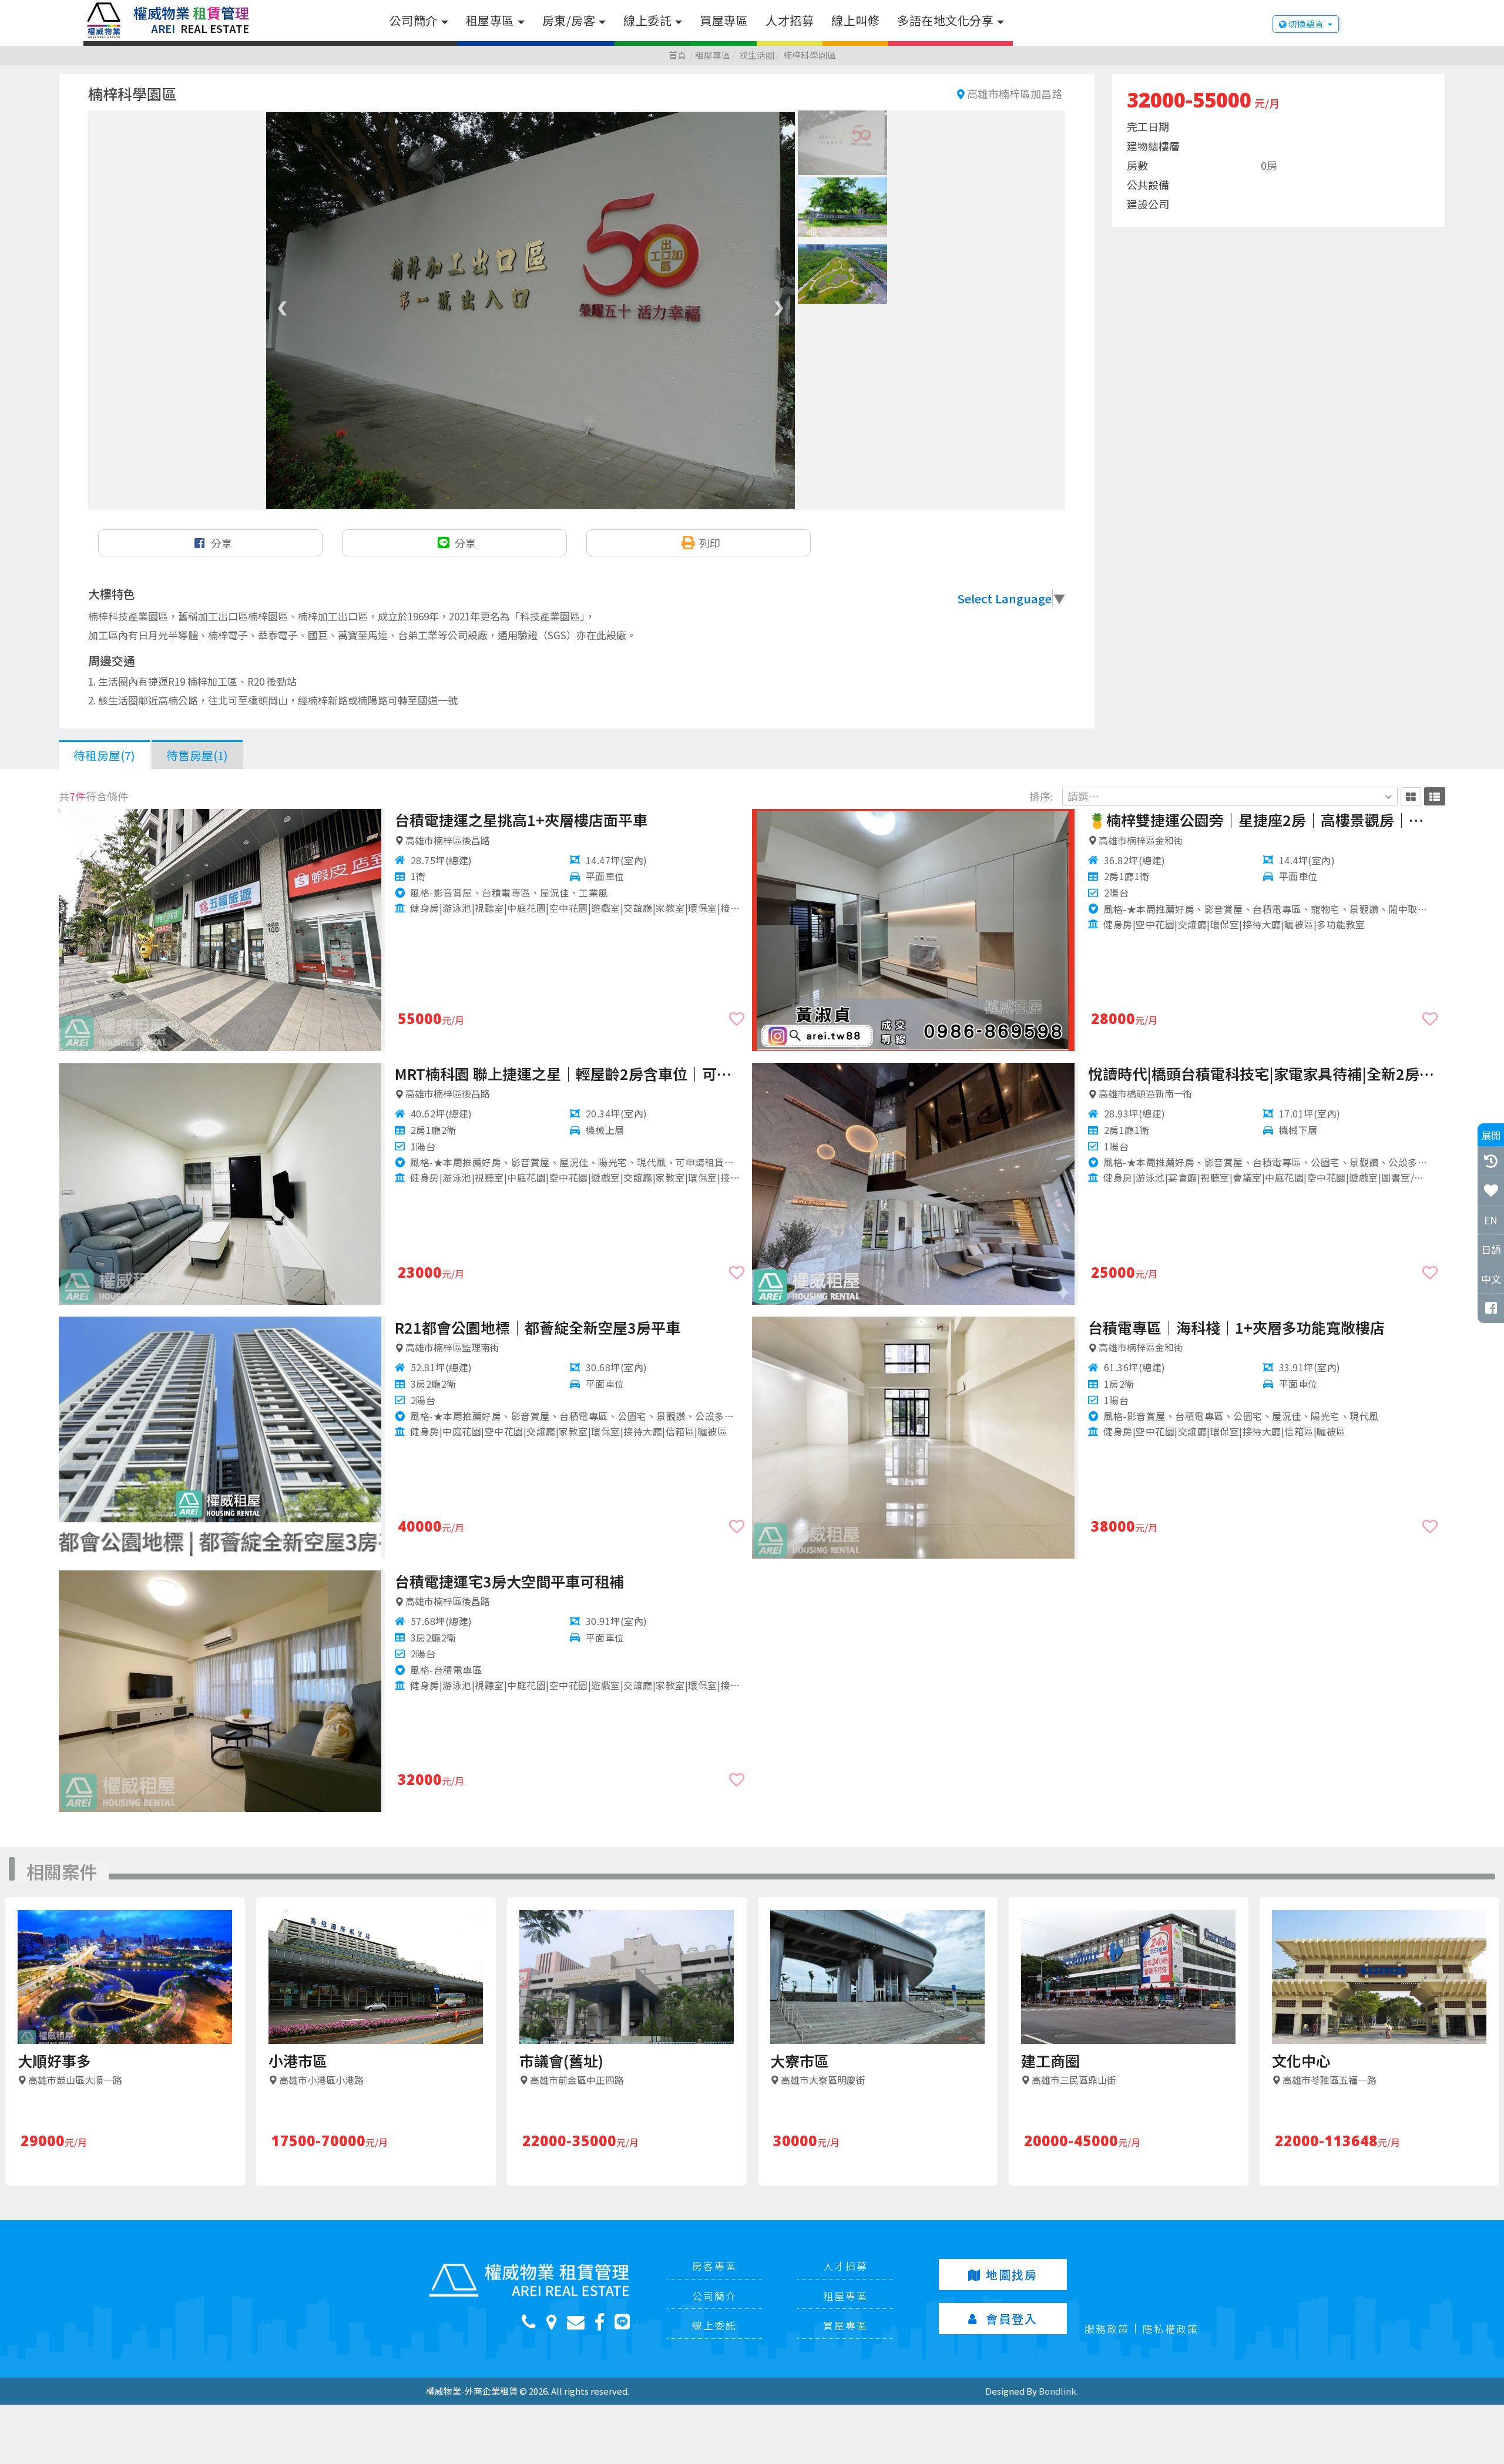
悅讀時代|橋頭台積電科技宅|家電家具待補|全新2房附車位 (1263, 1073)
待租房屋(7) (104, 755)
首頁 (677, 55)
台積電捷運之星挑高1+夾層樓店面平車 (521, 820)
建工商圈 (1050, 2060)
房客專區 (714, 2266)
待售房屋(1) (197, 755)
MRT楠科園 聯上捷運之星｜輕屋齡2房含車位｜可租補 (570, 1073)
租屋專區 (490, 20)
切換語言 (1306, 24)
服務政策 (1107, 2329)
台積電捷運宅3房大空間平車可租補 (509, 1581)
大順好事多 (54, 2060)
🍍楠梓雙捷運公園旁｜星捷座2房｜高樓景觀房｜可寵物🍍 (1263, 820)
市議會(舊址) (561, 2060)
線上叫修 (855, 20)
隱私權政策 (1171, 2329)
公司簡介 (414, 20)
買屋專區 (724, 20)
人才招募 (790, 20)
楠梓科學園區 (810, 55)
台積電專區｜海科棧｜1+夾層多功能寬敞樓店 (1236, 1327)
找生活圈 (757, 55)
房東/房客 (569, 20)
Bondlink (1057, 2391)
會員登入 (1012, 2319)
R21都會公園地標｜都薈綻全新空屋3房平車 (538, 1327)
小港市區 (298, 2060)
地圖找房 (1012, 2275)
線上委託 (647, 20)
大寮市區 (800, 2060)
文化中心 (1301, 2060)
